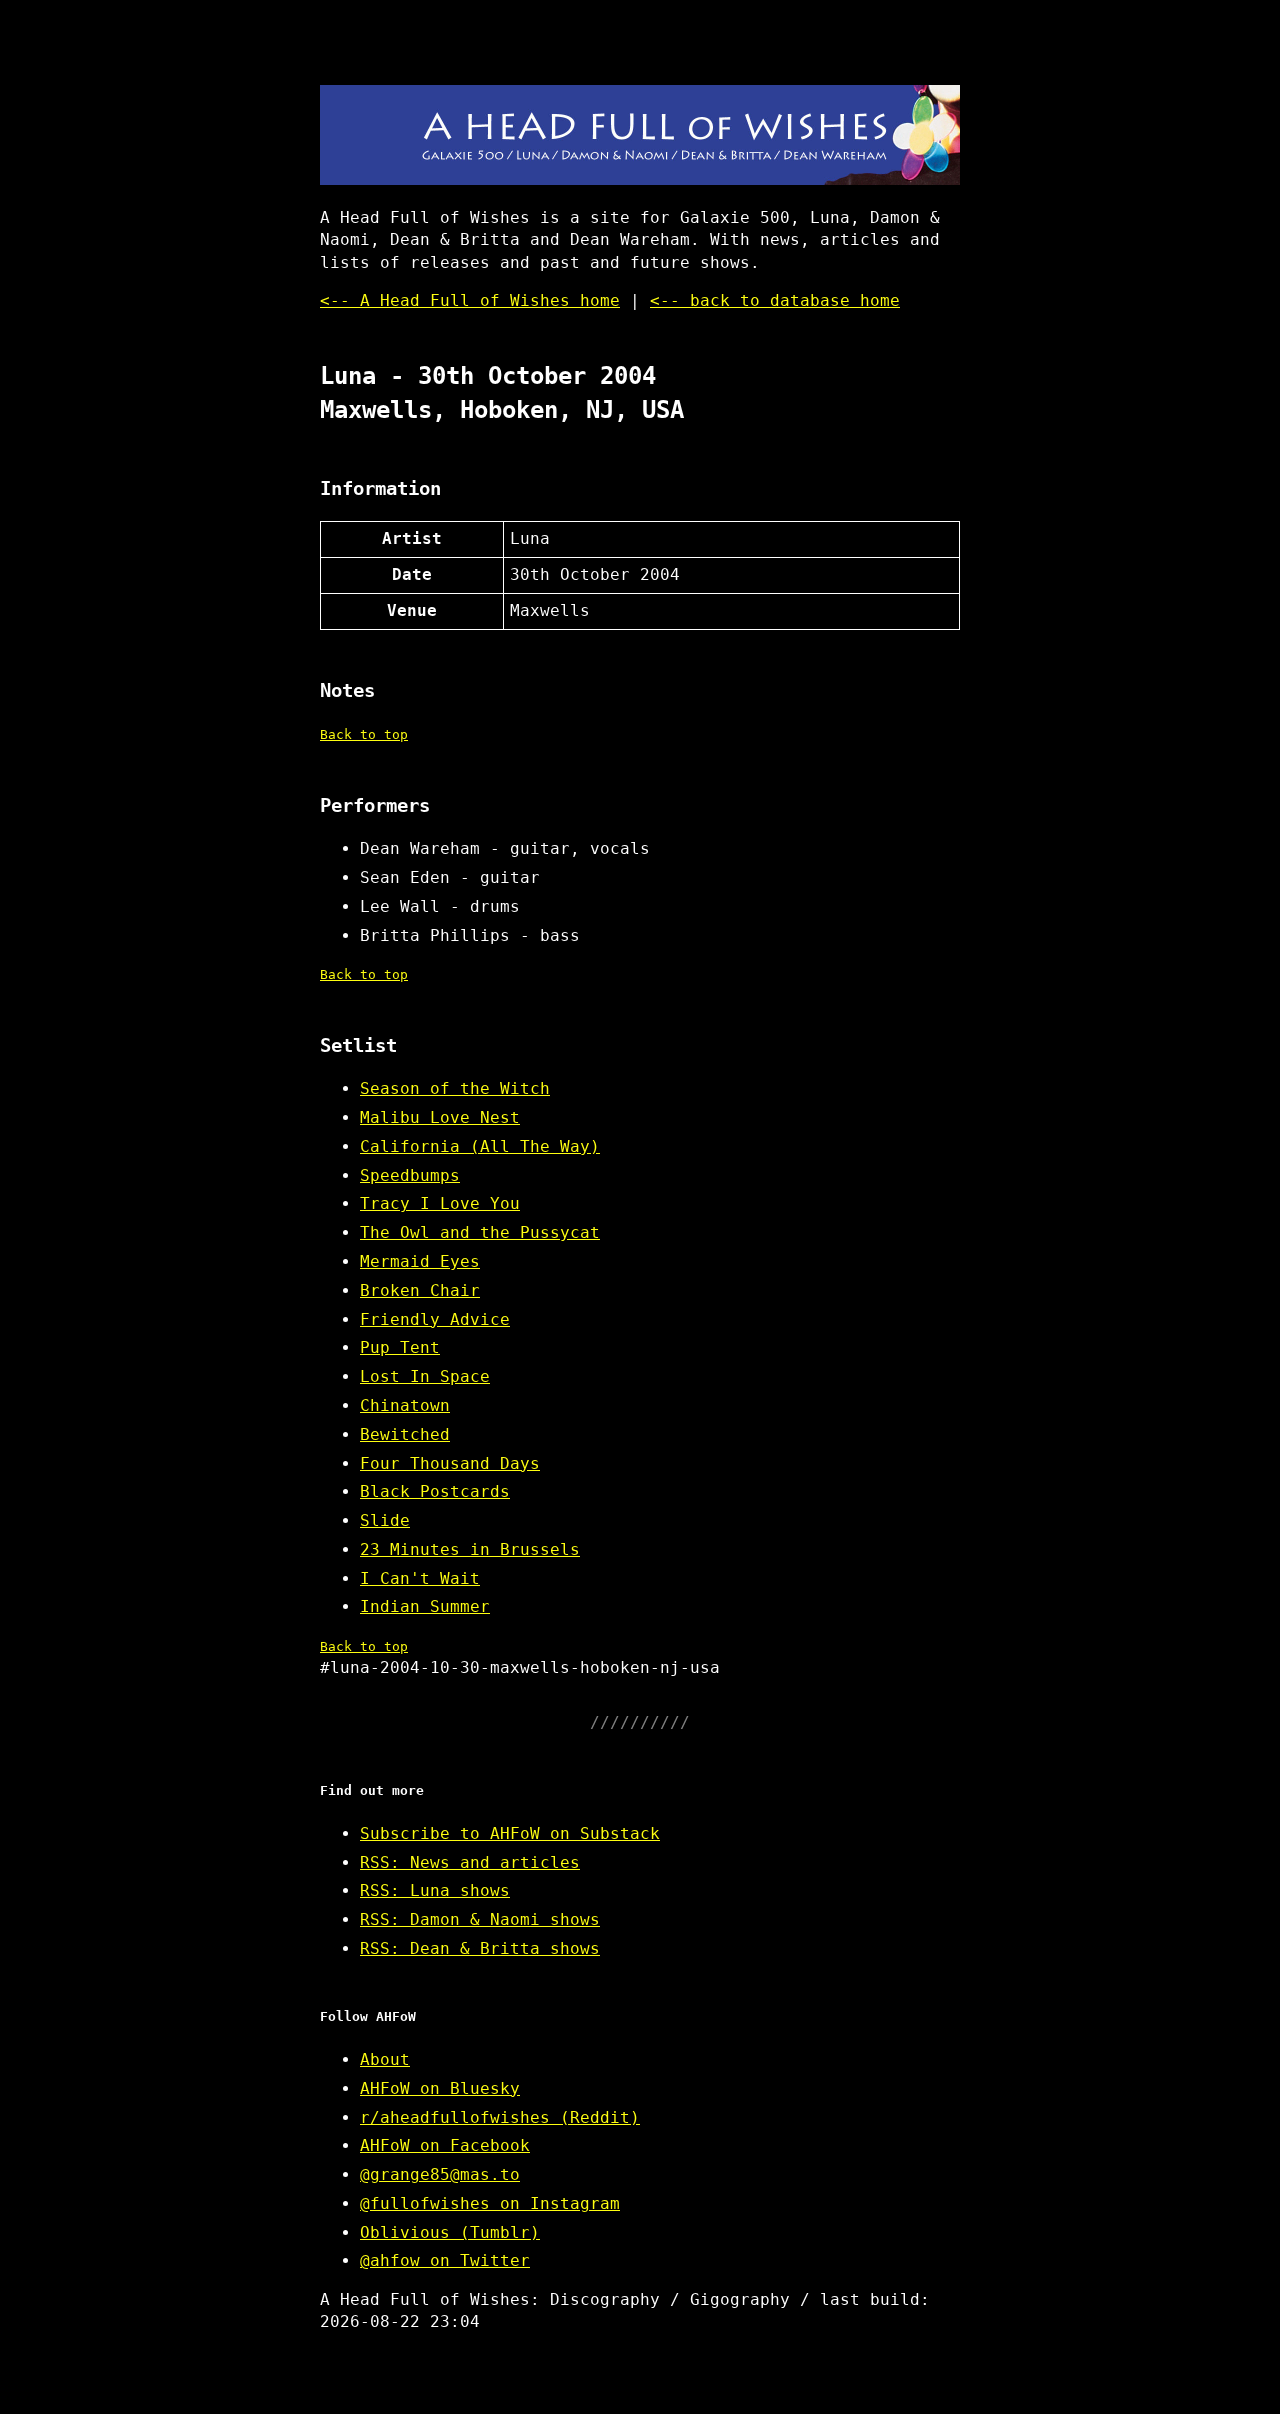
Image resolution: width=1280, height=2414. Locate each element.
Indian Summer (425, 1606)
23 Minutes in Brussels (470, 1549)
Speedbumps (410, 1175)
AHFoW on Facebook (445, 2145)
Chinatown (405, 1405)
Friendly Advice (435, 1319)
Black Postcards (435, 1491)
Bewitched (405, 1434)
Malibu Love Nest (440, 1117)
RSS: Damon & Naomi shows (480, 1919)
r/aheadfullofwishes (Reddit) (500, 2117)
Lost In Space (425, 1376)
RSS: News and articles (470, 1862)
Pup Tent (400, 1347)
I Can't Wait (420, 1578)
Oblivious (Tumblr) (450, 2232)
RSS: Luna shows (435, 1890)
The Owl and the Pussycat (480, 1232)
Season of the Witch (455, 1088)
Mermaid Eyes (420, 1261)
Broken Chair (420, 1290)
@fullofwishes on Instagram (490, 2203)
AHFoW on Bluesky (440, 2088)
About (385, 2059)
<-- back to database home (775, 300)
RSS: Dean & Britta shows (480, 1948)
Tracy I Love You (440, 1203)
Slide (385, 1520)
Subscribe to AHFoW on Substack (510, 1833)
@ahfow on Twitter (445, 2260)
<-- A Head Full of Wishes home (470, 300)
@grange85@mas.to (440, 2174)
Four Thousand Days (450, 1463)
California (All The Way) (480, 1146)
